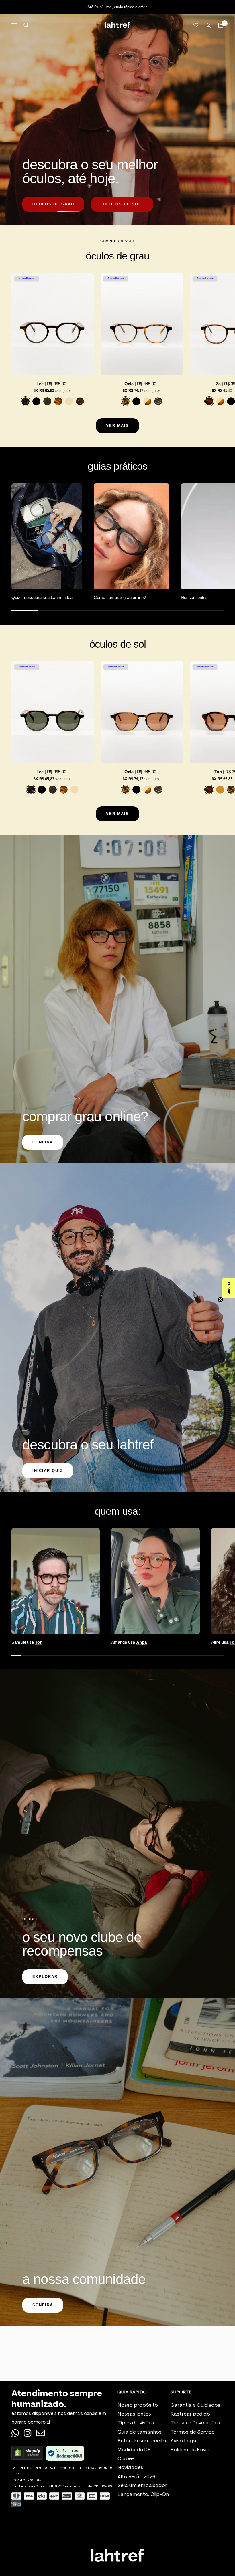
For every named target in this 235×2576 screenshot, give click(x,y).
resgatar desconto (118, 1335)
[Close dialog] (167, 1205)
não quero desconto (118, 1351)
